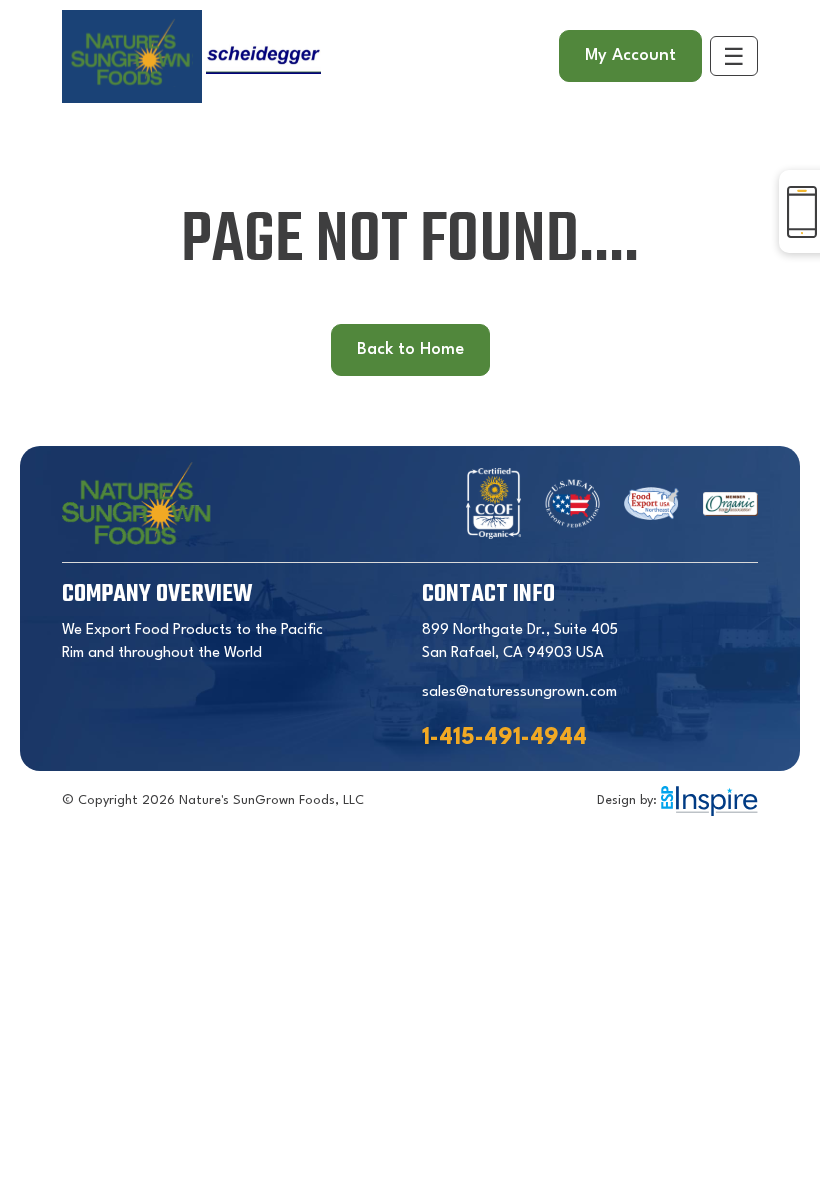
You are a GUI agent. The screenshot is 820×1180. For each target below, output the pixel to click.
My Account (630, 55)
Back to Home (410, 349)
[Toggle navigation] (734, 56)
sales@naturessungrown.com (519, 692)
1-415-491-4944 (504, 738)
